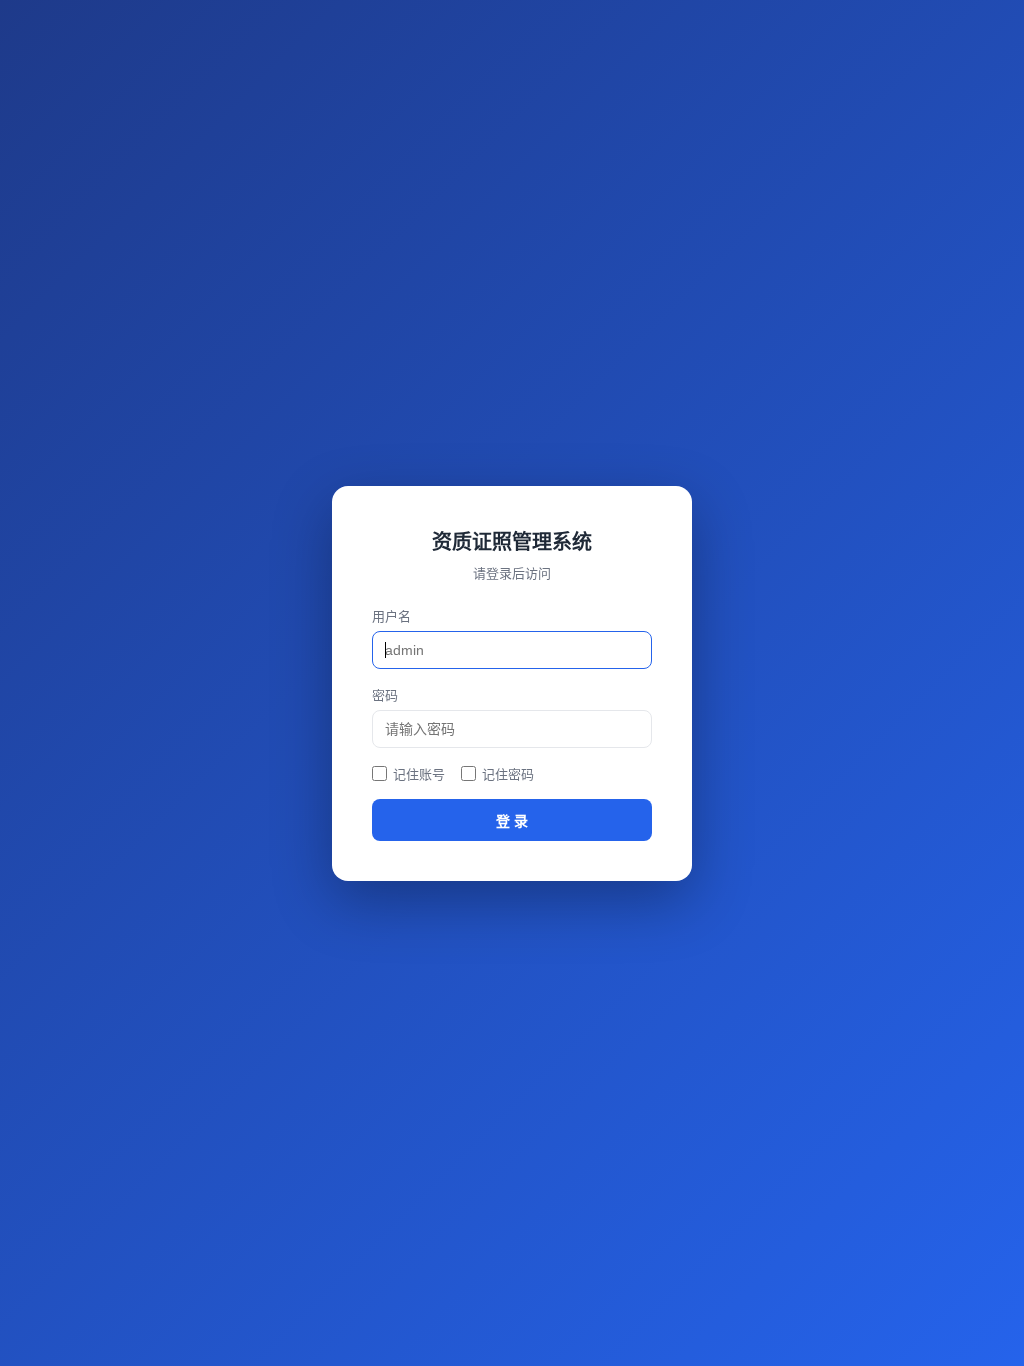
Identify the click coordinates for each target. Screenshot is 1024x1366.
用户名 (391, 616)
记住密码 (508, 774)
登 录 (512, 821)
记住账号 (419, 774)
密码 (385, 695)
